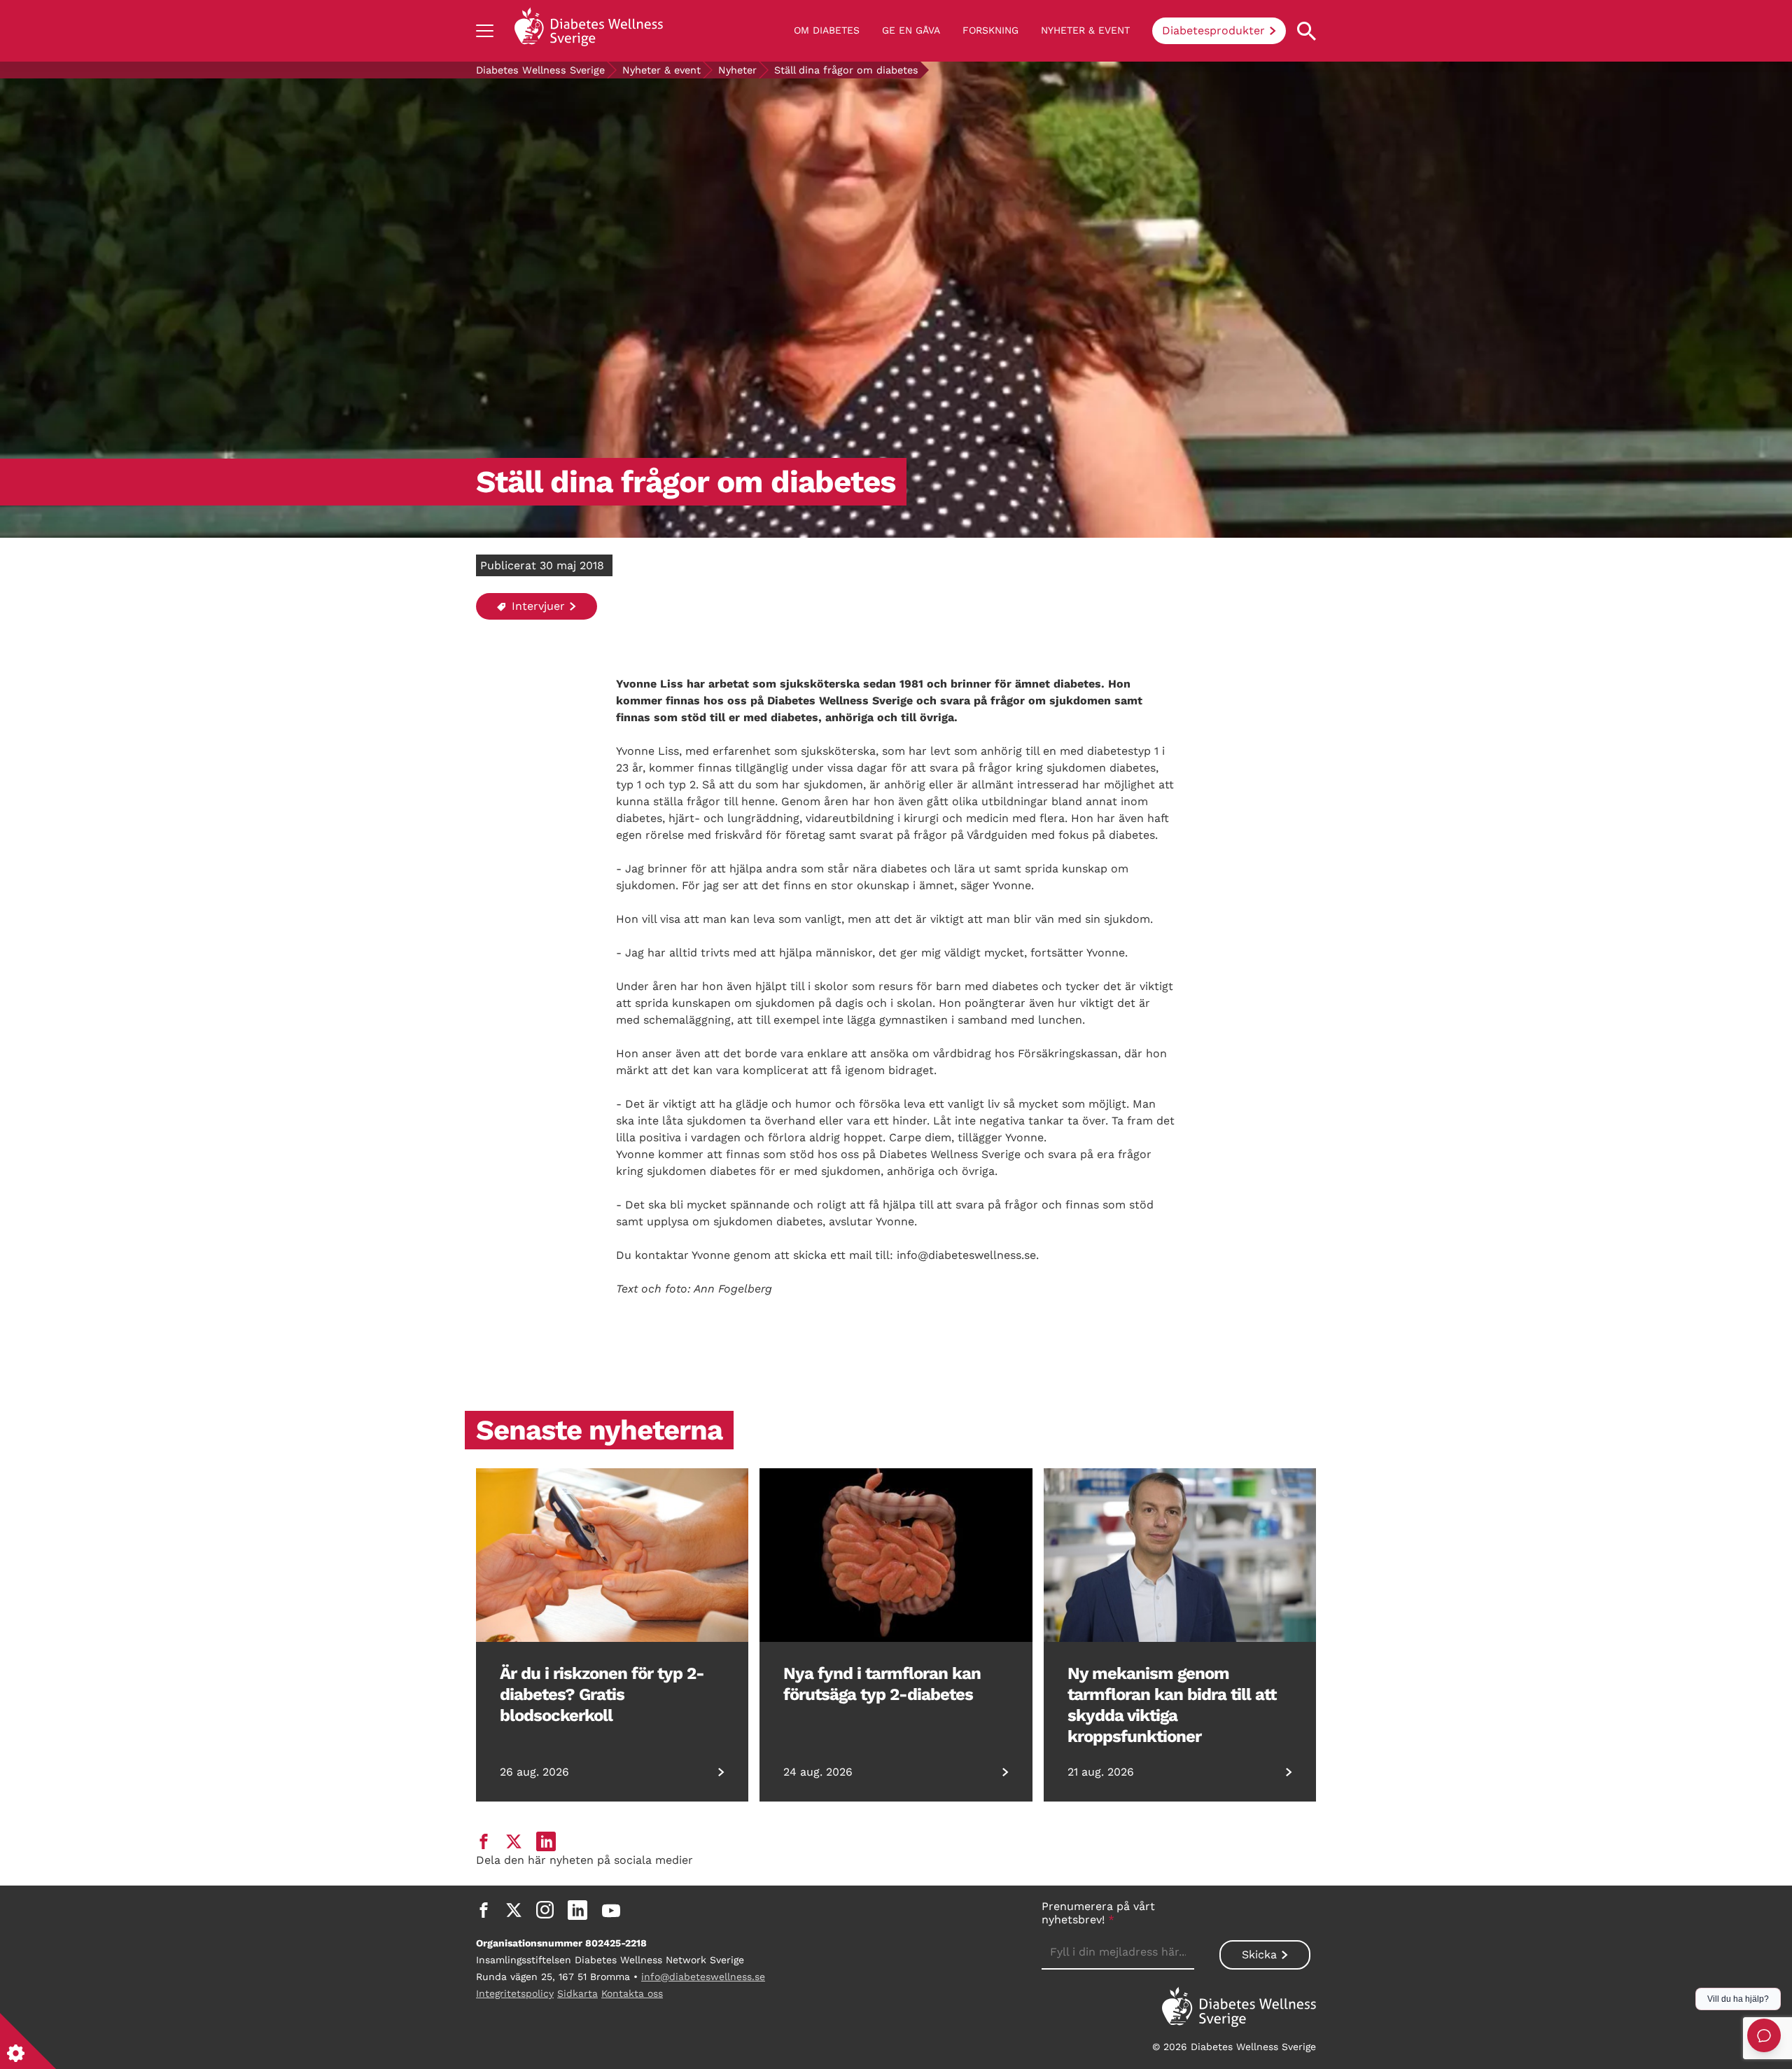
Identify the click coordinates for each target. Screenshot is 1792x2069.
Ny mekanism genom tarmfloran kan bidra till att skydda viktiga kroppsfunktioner (1172, 1705)
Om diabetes (827, 30)
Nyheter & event (1085, 30)
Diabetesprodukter (1213, 30)
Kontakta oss (632, 1993)
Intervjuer (537, 606)
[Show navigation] (485, 31)
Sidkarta (577, 1993)
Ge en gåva (911, 30)
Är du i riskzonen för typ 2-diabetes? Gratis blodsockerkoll (602, 1694)
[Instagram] (545, 1910)
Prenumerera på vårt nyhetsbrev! (1098, 1913)
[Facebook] (484, 1910)
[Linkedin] (577, 1910)
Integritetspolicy (515, 1993)
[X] (514, 1910)
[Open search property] (1307, 31)
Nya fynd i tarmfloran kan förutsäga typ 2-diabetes (882, 1684)
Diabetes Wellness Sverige (540, 70)
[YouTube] (611, 1910)
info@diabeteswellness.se (703, 1977)
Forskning (990, 30)
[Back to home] (589, 31)
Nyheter (737, 70)
